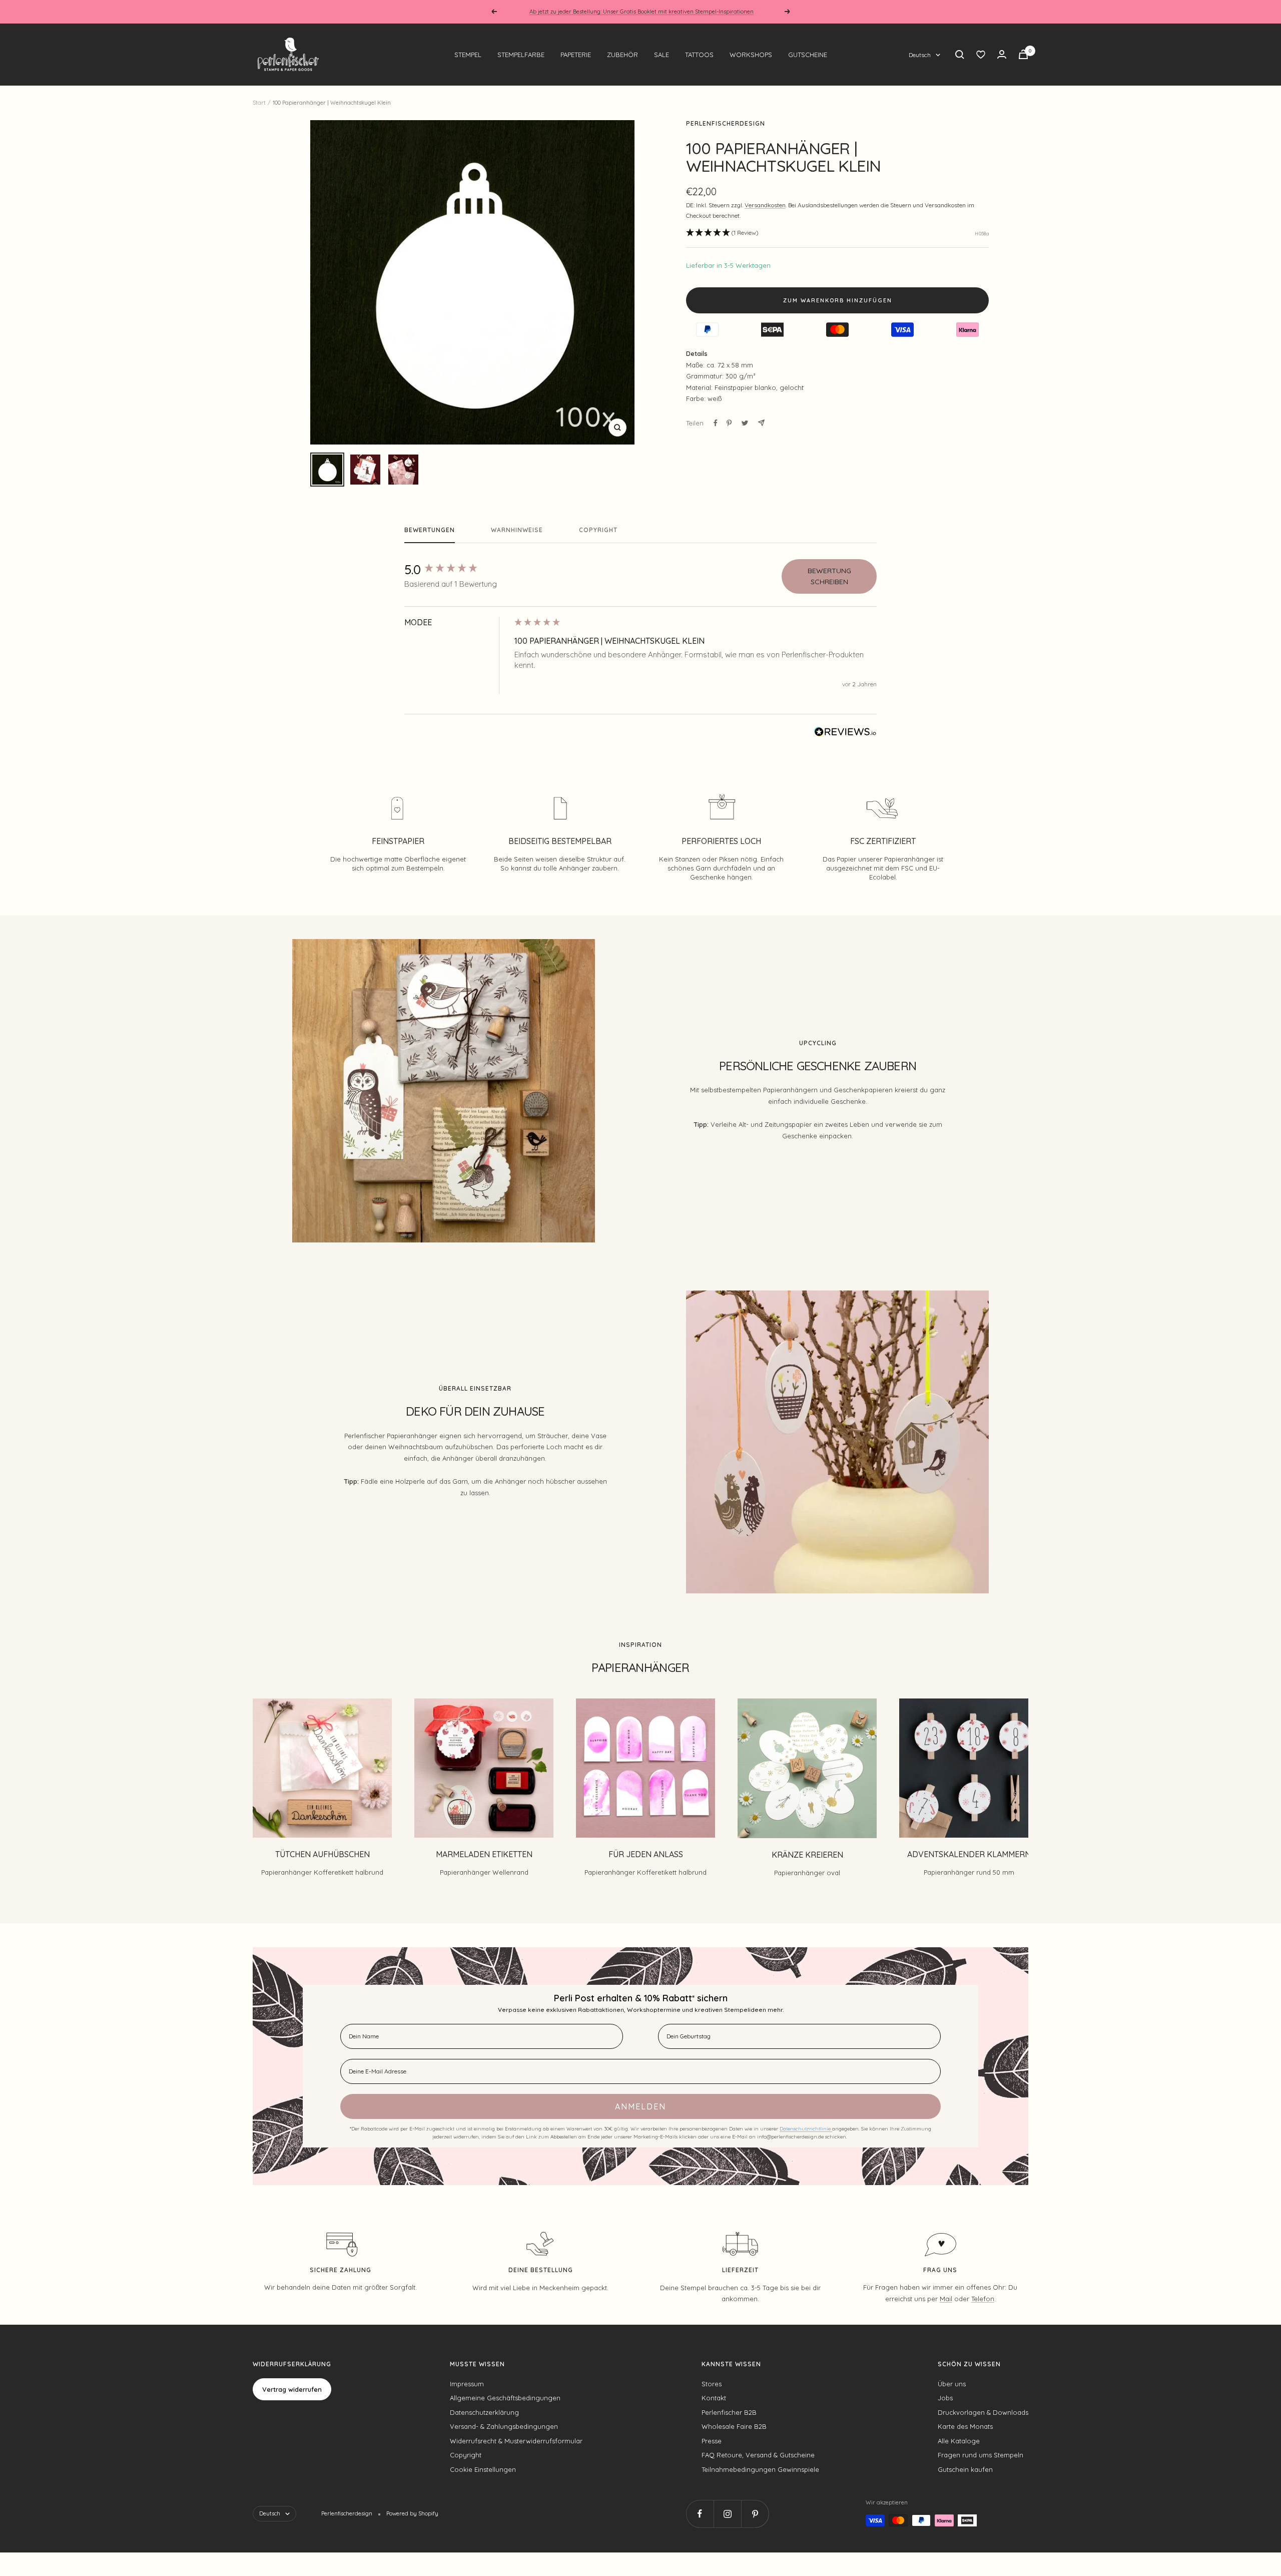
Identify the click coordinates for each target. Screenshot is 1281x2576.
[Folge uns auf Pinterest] (755, 2514)
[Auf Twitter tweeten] (745, 423)
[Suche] (960, 55)
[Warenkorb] (1023, 54)
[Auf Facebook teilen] (716, 423)
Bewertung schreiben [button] (829, 576)
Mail (946, 2299)
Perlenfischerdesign (726, 123)
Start (259, 103)
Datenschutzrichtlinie (806, 2129)
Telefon (983, 2299)
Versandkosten (765, 205)
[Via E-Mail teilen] (761, 423)
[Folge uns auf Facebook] (700, 2514)
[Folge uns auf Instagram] (727, 2514)
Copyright (598, 530)
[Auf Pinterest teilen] (729, 423)
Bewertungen (430, 530)
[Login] (1002, 54)
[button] (722, 233)
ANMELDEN (640, 2106)
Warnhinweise (517, 530)
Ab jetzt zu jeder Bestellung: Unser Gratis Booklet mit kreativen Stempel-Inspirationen (642, 12)
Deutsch (920, 55)
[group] (457, 570)
